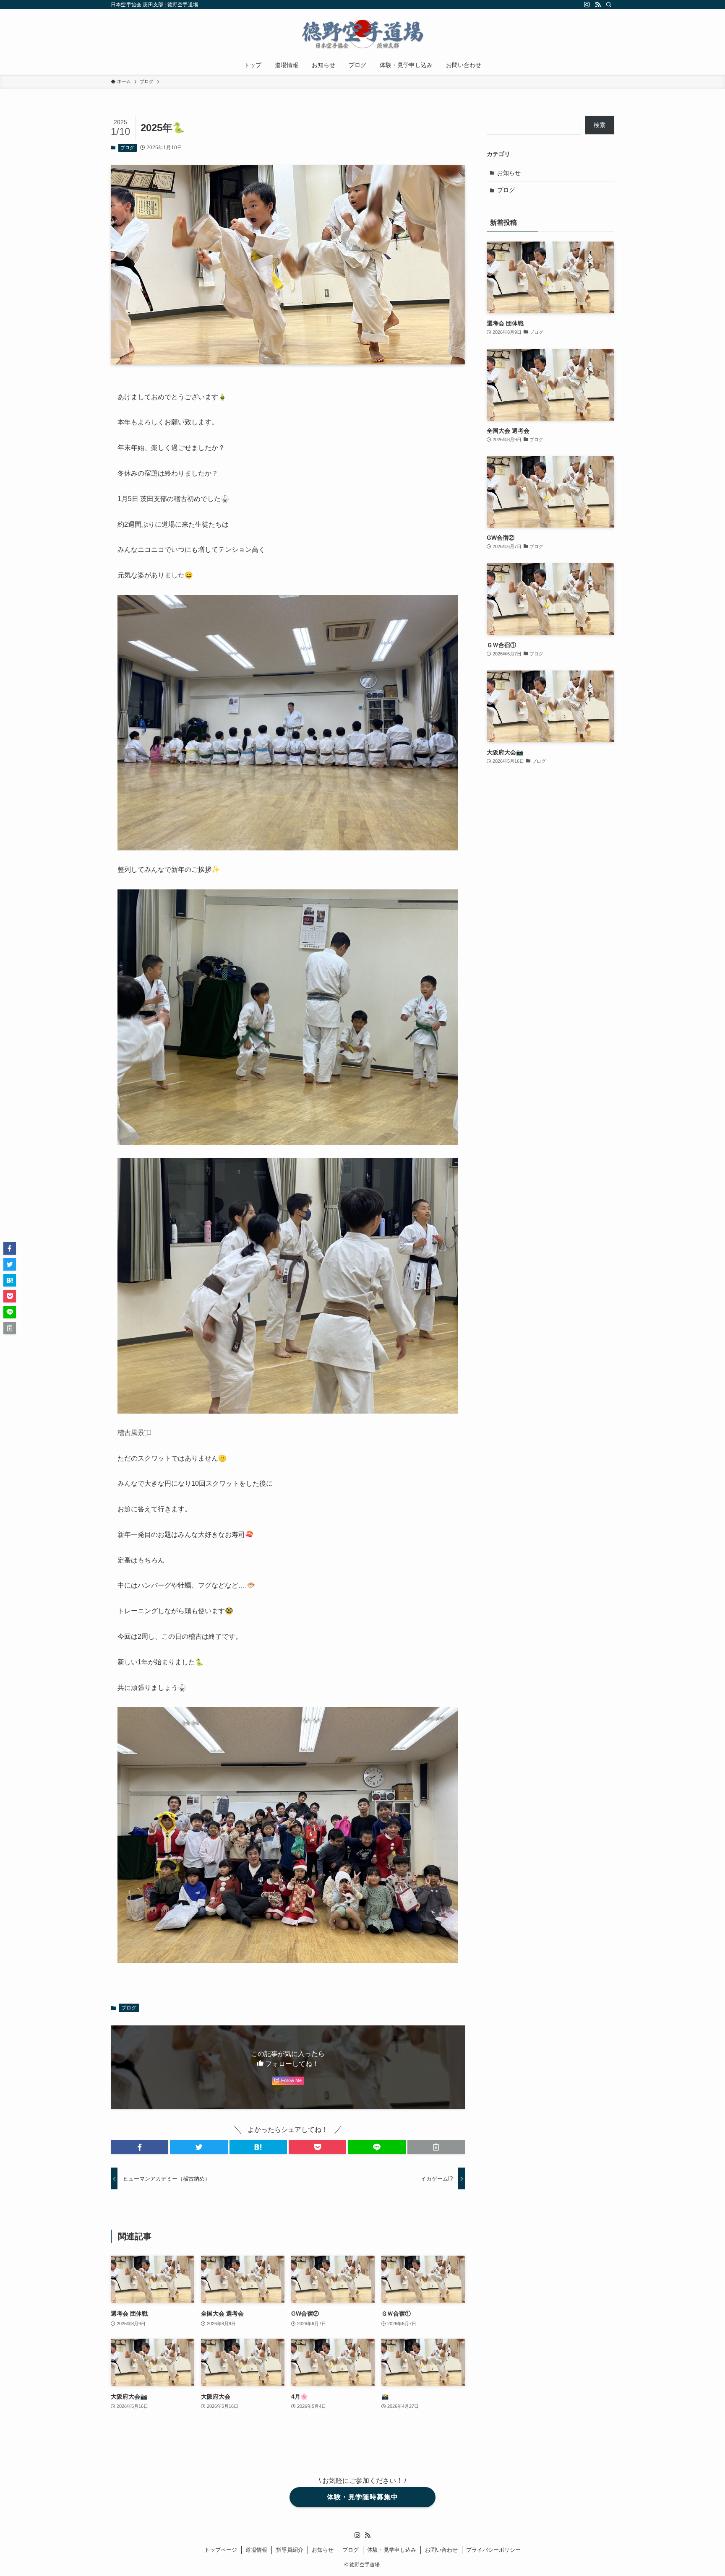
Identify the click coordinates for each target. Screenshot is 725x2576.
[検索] (609, 5)
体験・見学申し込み (392, 2550)
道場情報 (256, 2550)
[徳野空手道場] (362, 34)
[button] (140, 2147)
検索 (600, 125)
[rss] (598, 5)
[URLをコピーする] (436, 2147)
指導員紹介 (290, 2550)
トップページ (221, 2550)
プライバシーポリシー (493, 2550)
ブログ (127, 148)
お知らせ (509, 173)
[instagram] (587, 5)
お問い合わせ (441, 2550)
